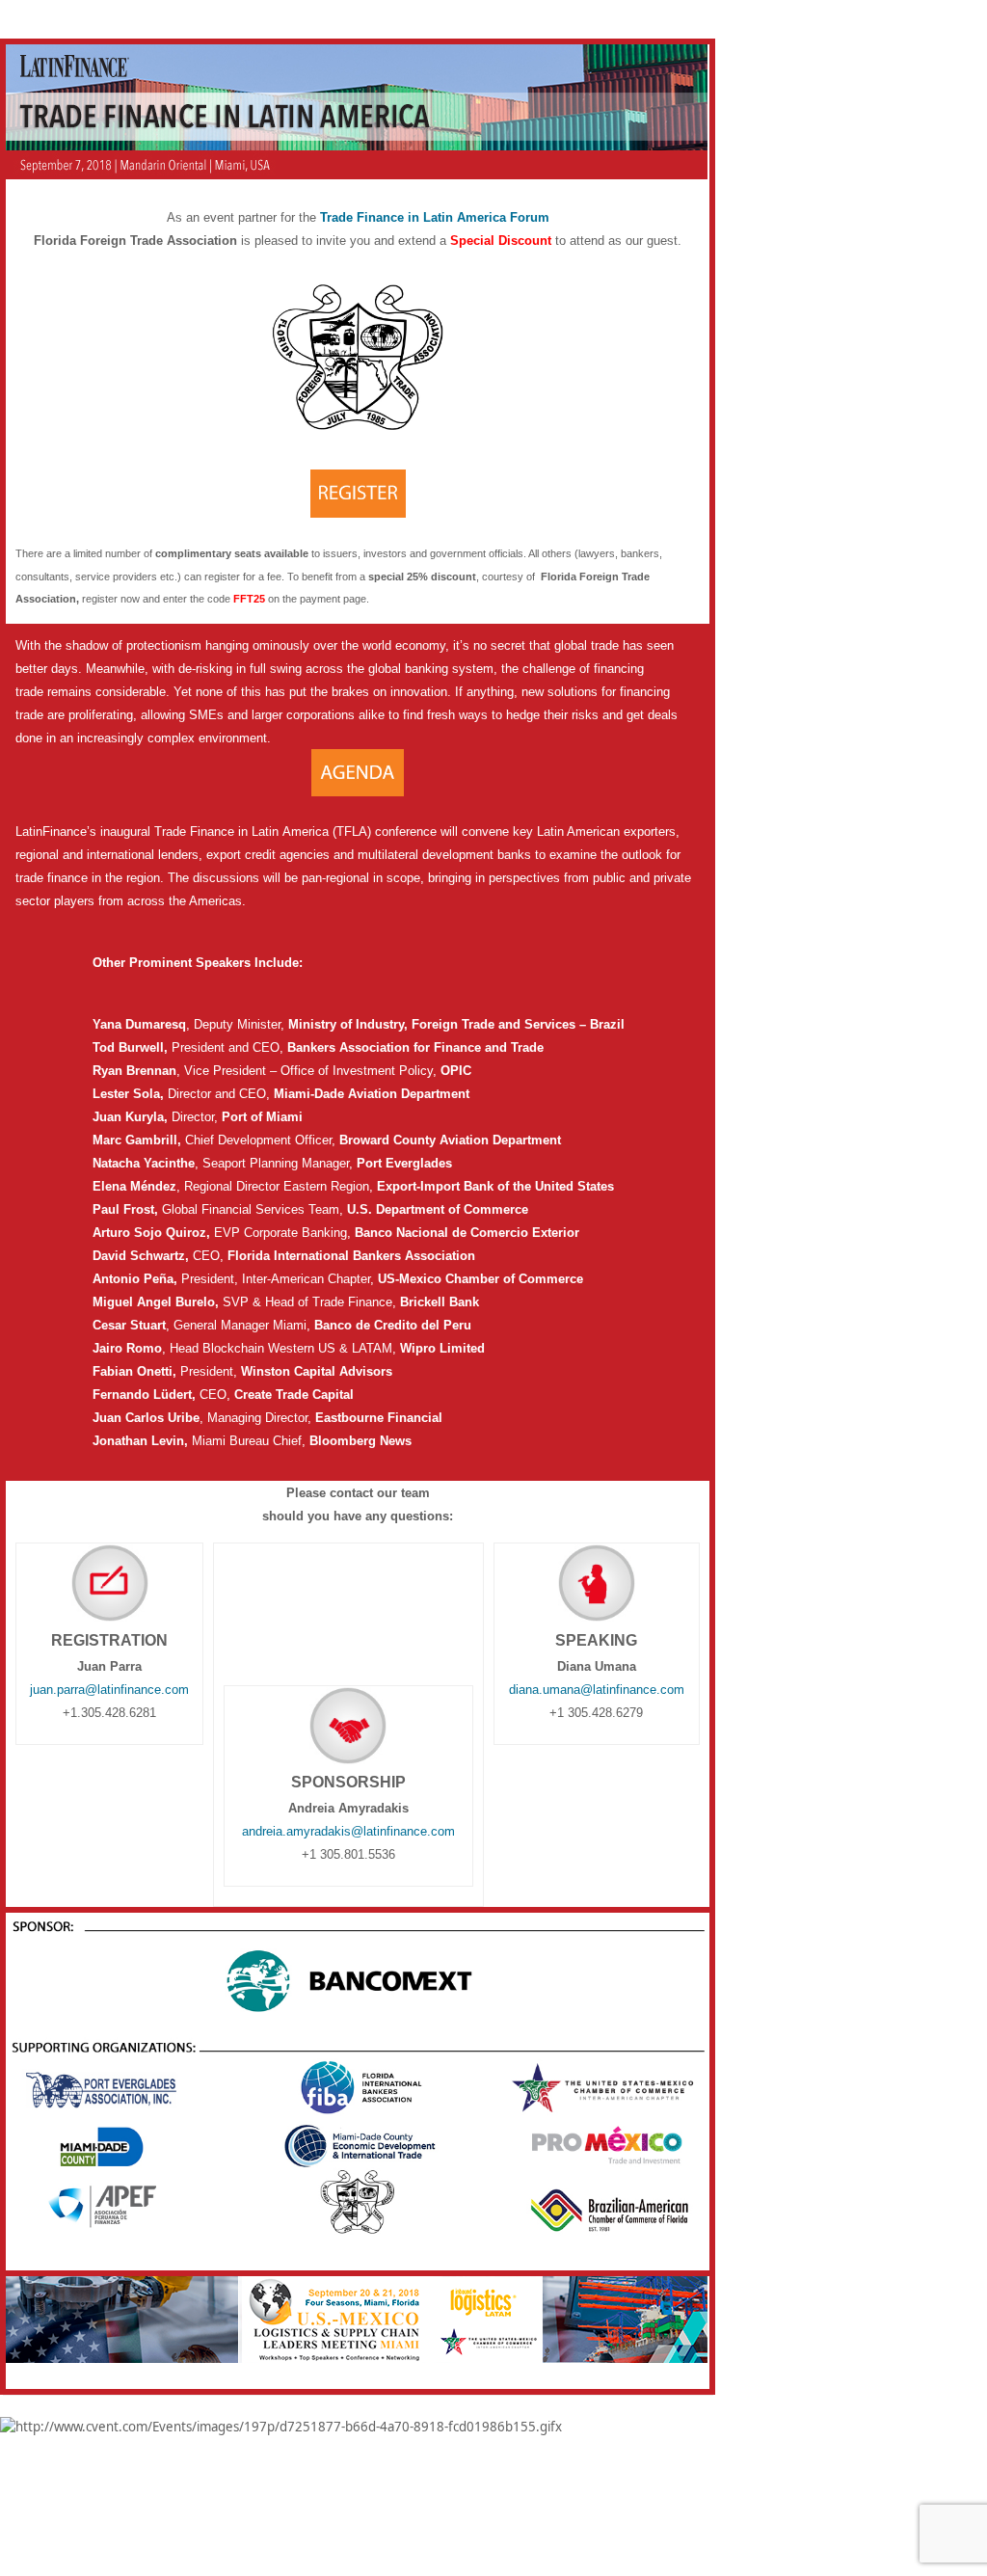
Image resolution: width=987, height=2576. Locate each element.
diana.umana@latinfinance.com (597, 1690)
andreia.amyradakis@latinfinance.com (348, 1831)
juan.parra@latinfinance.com (109, 1690)
